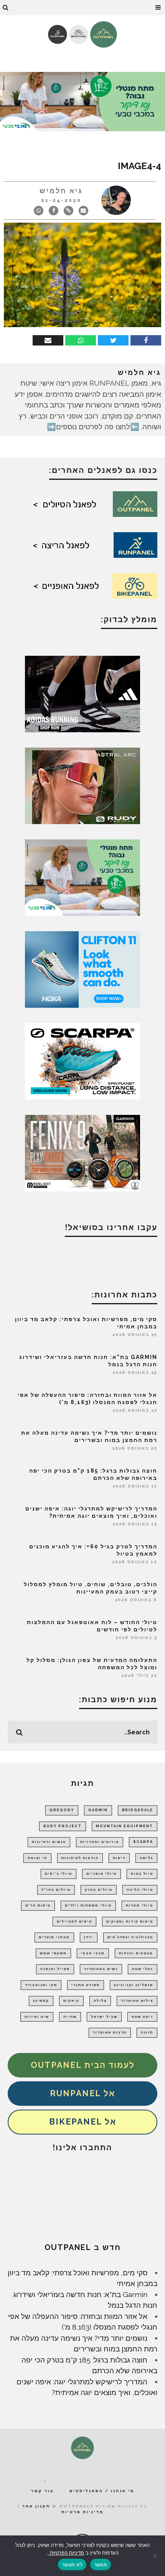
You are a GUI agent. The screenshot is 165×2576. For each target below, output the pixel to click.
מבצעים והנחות (136, 1953)
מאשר (101, 2565)
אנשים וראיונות (49, 1842)
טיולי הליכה (140, 1890)
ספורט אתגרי (86, 1985)
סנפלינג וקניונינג (134, 1985)
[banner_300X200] (82, 969)
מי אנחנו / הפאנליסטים (102, 2491)
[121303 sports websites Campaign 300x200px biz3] (82, 877)
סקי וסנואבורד (41, 1985)
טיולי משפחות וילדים (88, 1905)
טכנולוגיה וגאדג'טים (130, 1937)
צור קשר (42, 2491)
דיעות (119, 1858)
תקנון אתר (36, 2506)
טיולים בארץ (99, 1890)
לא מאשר (72, 2565)
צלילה (100, 2001)
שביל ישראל (104, 2017)
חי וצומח (37, 1858)
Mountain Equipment (125, 1826)
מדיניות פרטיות (82, 2512)
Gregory (62, 1810)
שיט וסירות (37, 2017)
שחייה (70, 2017)
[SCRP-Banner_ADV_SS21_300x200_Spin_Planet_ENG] (82, 1061)
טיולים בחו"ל (56, 1890)
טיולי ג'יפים (59, 1874)
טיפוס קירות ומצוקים (130, 1921)
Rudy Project (63, 1826)
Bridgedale (138, 1810)
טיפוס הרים (38, 1905)
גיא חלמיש (61, 191)
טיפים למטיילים (74, 1921)
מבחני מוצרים (54, 1937)
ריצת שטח (142, 2017)
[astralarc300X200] (82, 785)
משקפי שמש (53, 1953)
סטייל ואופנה (55, 1969)
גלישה (146, 1858)
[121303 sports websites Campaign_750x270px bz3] (82, 101)
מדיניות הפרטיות (66, 2553)
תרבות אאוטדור (110, 2032)
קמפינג (41, 2001)
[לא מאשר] (155, 2556)
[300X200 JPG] (82, 693)
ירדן (89, 1937)
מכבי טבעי (93, 1953)
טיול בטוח (142, 1874)
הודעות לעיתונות (80, 1858)
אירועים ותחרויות (100, 1842)
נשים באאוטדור (101, 1969)
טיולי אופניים (101, 1874)
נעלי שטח (143, 1969)
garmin (98, 1810)
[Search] (6, 8)
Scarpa (143, 1842)
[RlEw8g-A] (82, 1152)
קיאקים (71, 2001)
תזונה (147, 2032)
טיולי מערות (139, 1905)
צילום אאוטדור (137, 2001)
